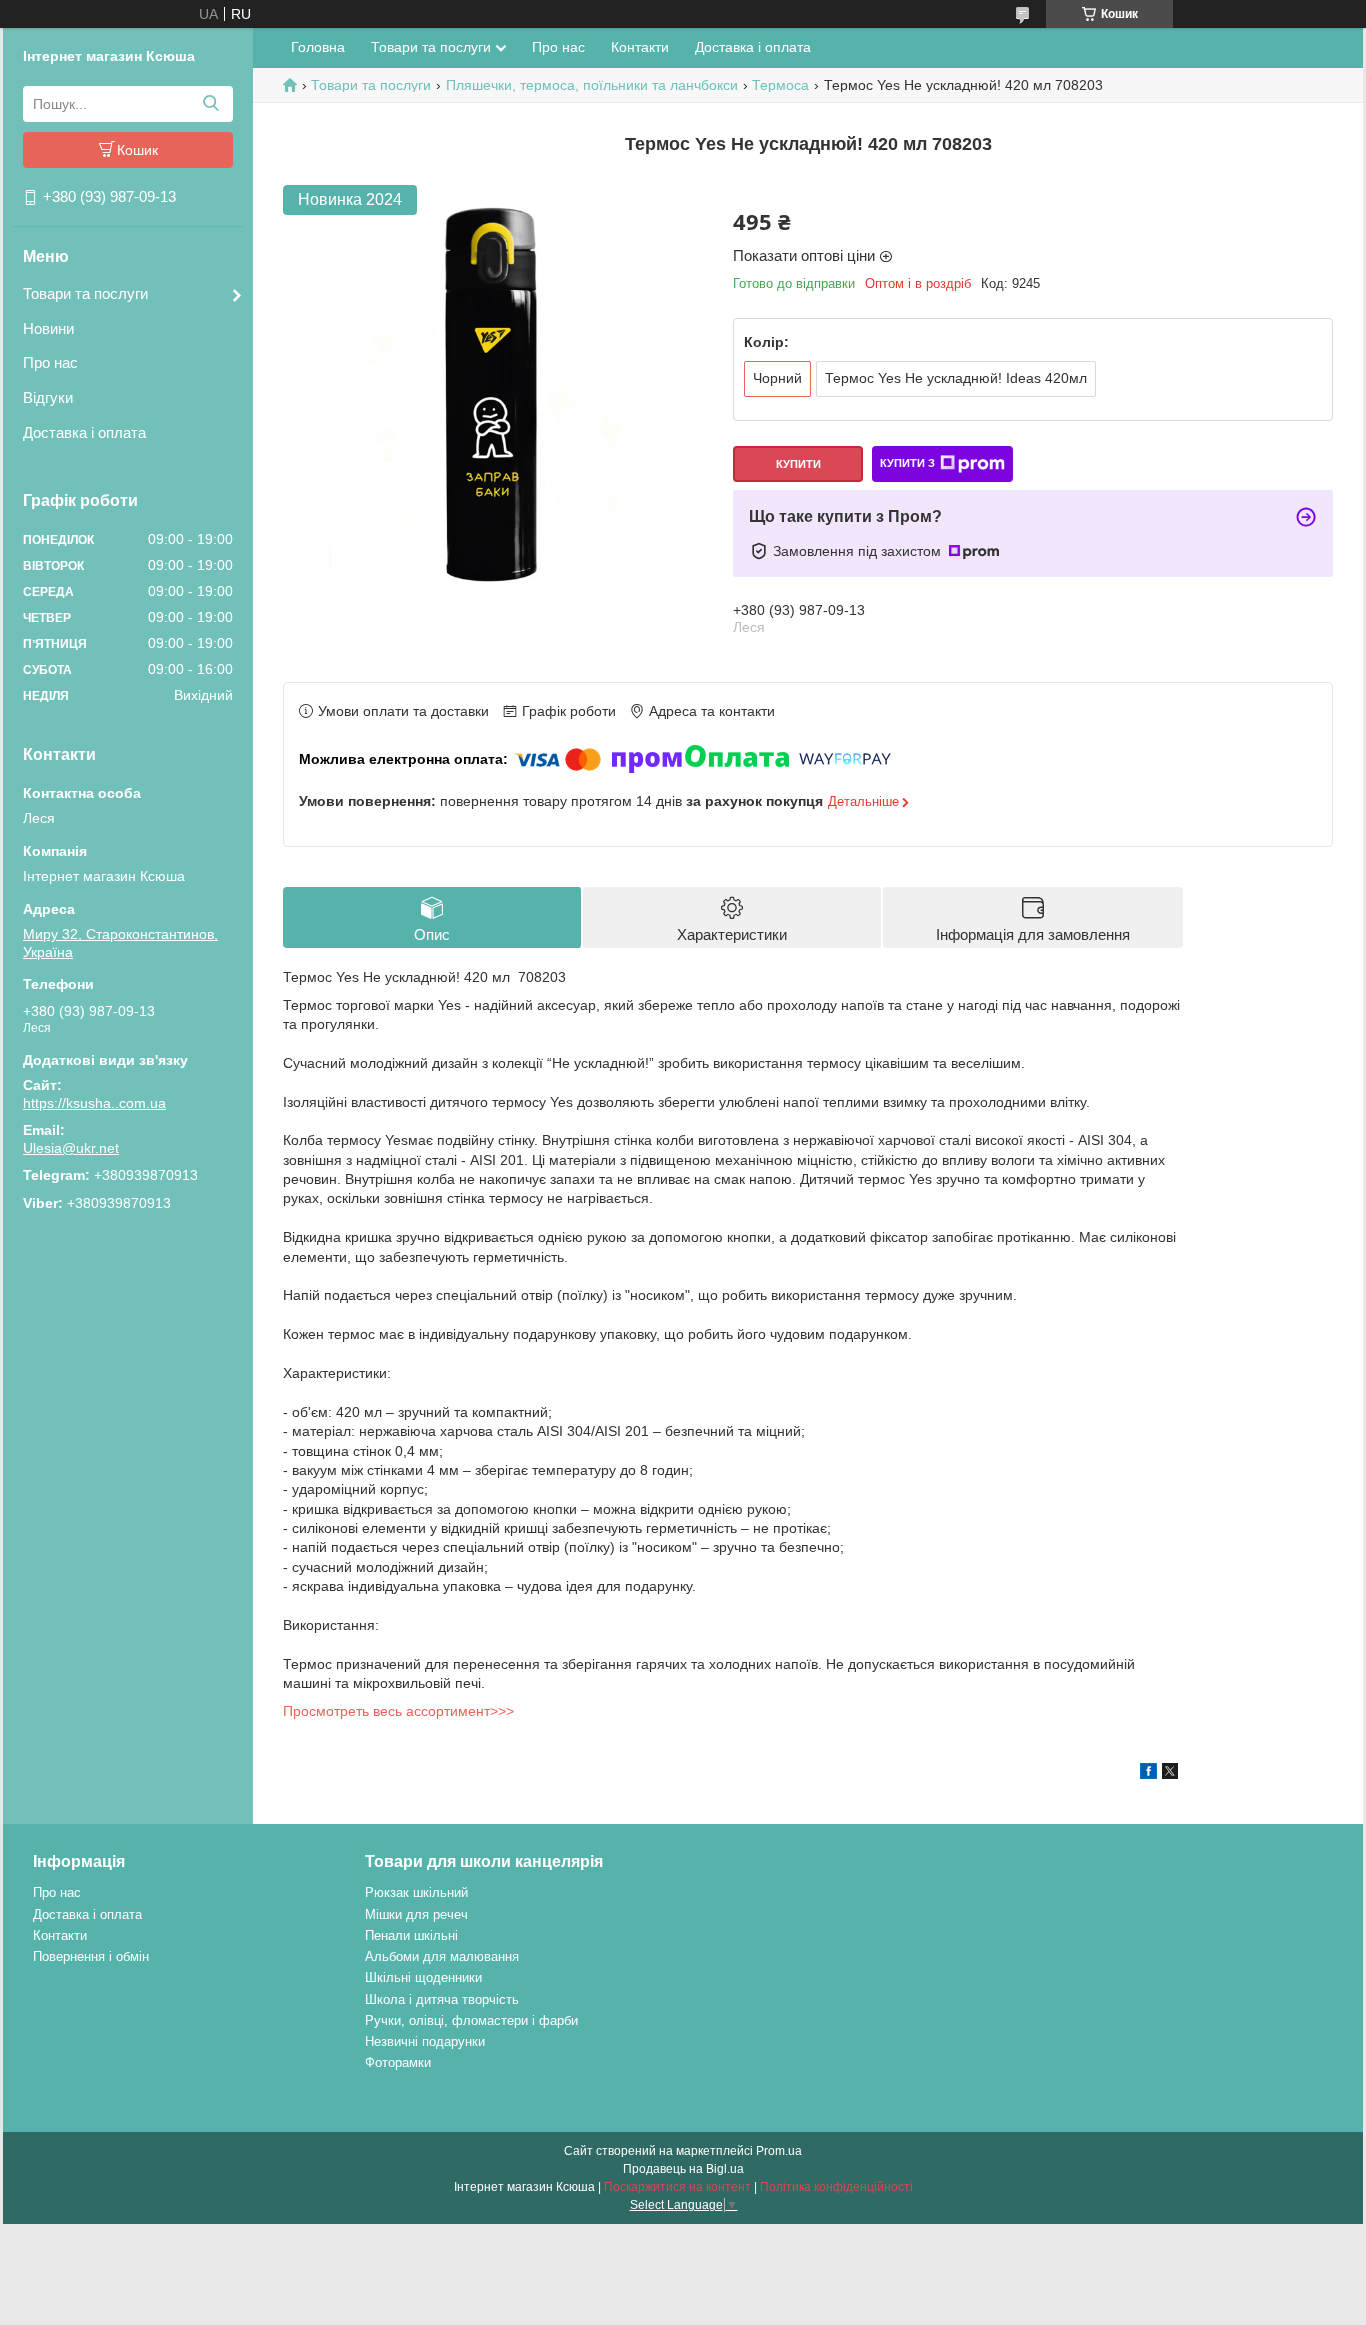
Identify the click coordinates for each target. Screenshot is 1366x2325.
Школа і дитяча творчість (442, 1999)
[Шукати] (210, 104)
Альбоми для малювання (442, 1956)
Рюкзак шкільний (416, 1892)
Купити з (907, 463)
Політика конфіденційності (836, 2187)
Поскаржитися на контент (677, 2187)
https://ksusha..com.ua (94, 1103)
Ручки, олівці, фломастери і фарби (471, 2020)
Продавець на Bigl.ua (683, 2169)
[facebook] (1148, 1774)
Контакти (640, 47)
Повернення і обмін (91, 1956)
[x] (1170, 1774)
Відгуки (48, 397)
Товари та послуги (85, 293)
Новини (48, 328)
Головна (318, 47)
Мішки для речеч (416, 1914)
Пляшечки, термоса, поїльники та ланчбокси (592, 85)
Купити (798, 464)
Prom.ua (779, 2151)
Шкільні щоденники (423, 1977)
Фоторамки (398, 2062)
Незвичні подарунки (425, 2041)
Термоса (780, 85)
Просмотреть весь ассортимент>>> (398, 1711)
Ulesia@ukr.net (71, 1148)
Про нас (50, 362)
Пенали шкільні (411, 1935)
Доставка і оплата (84, 432)
